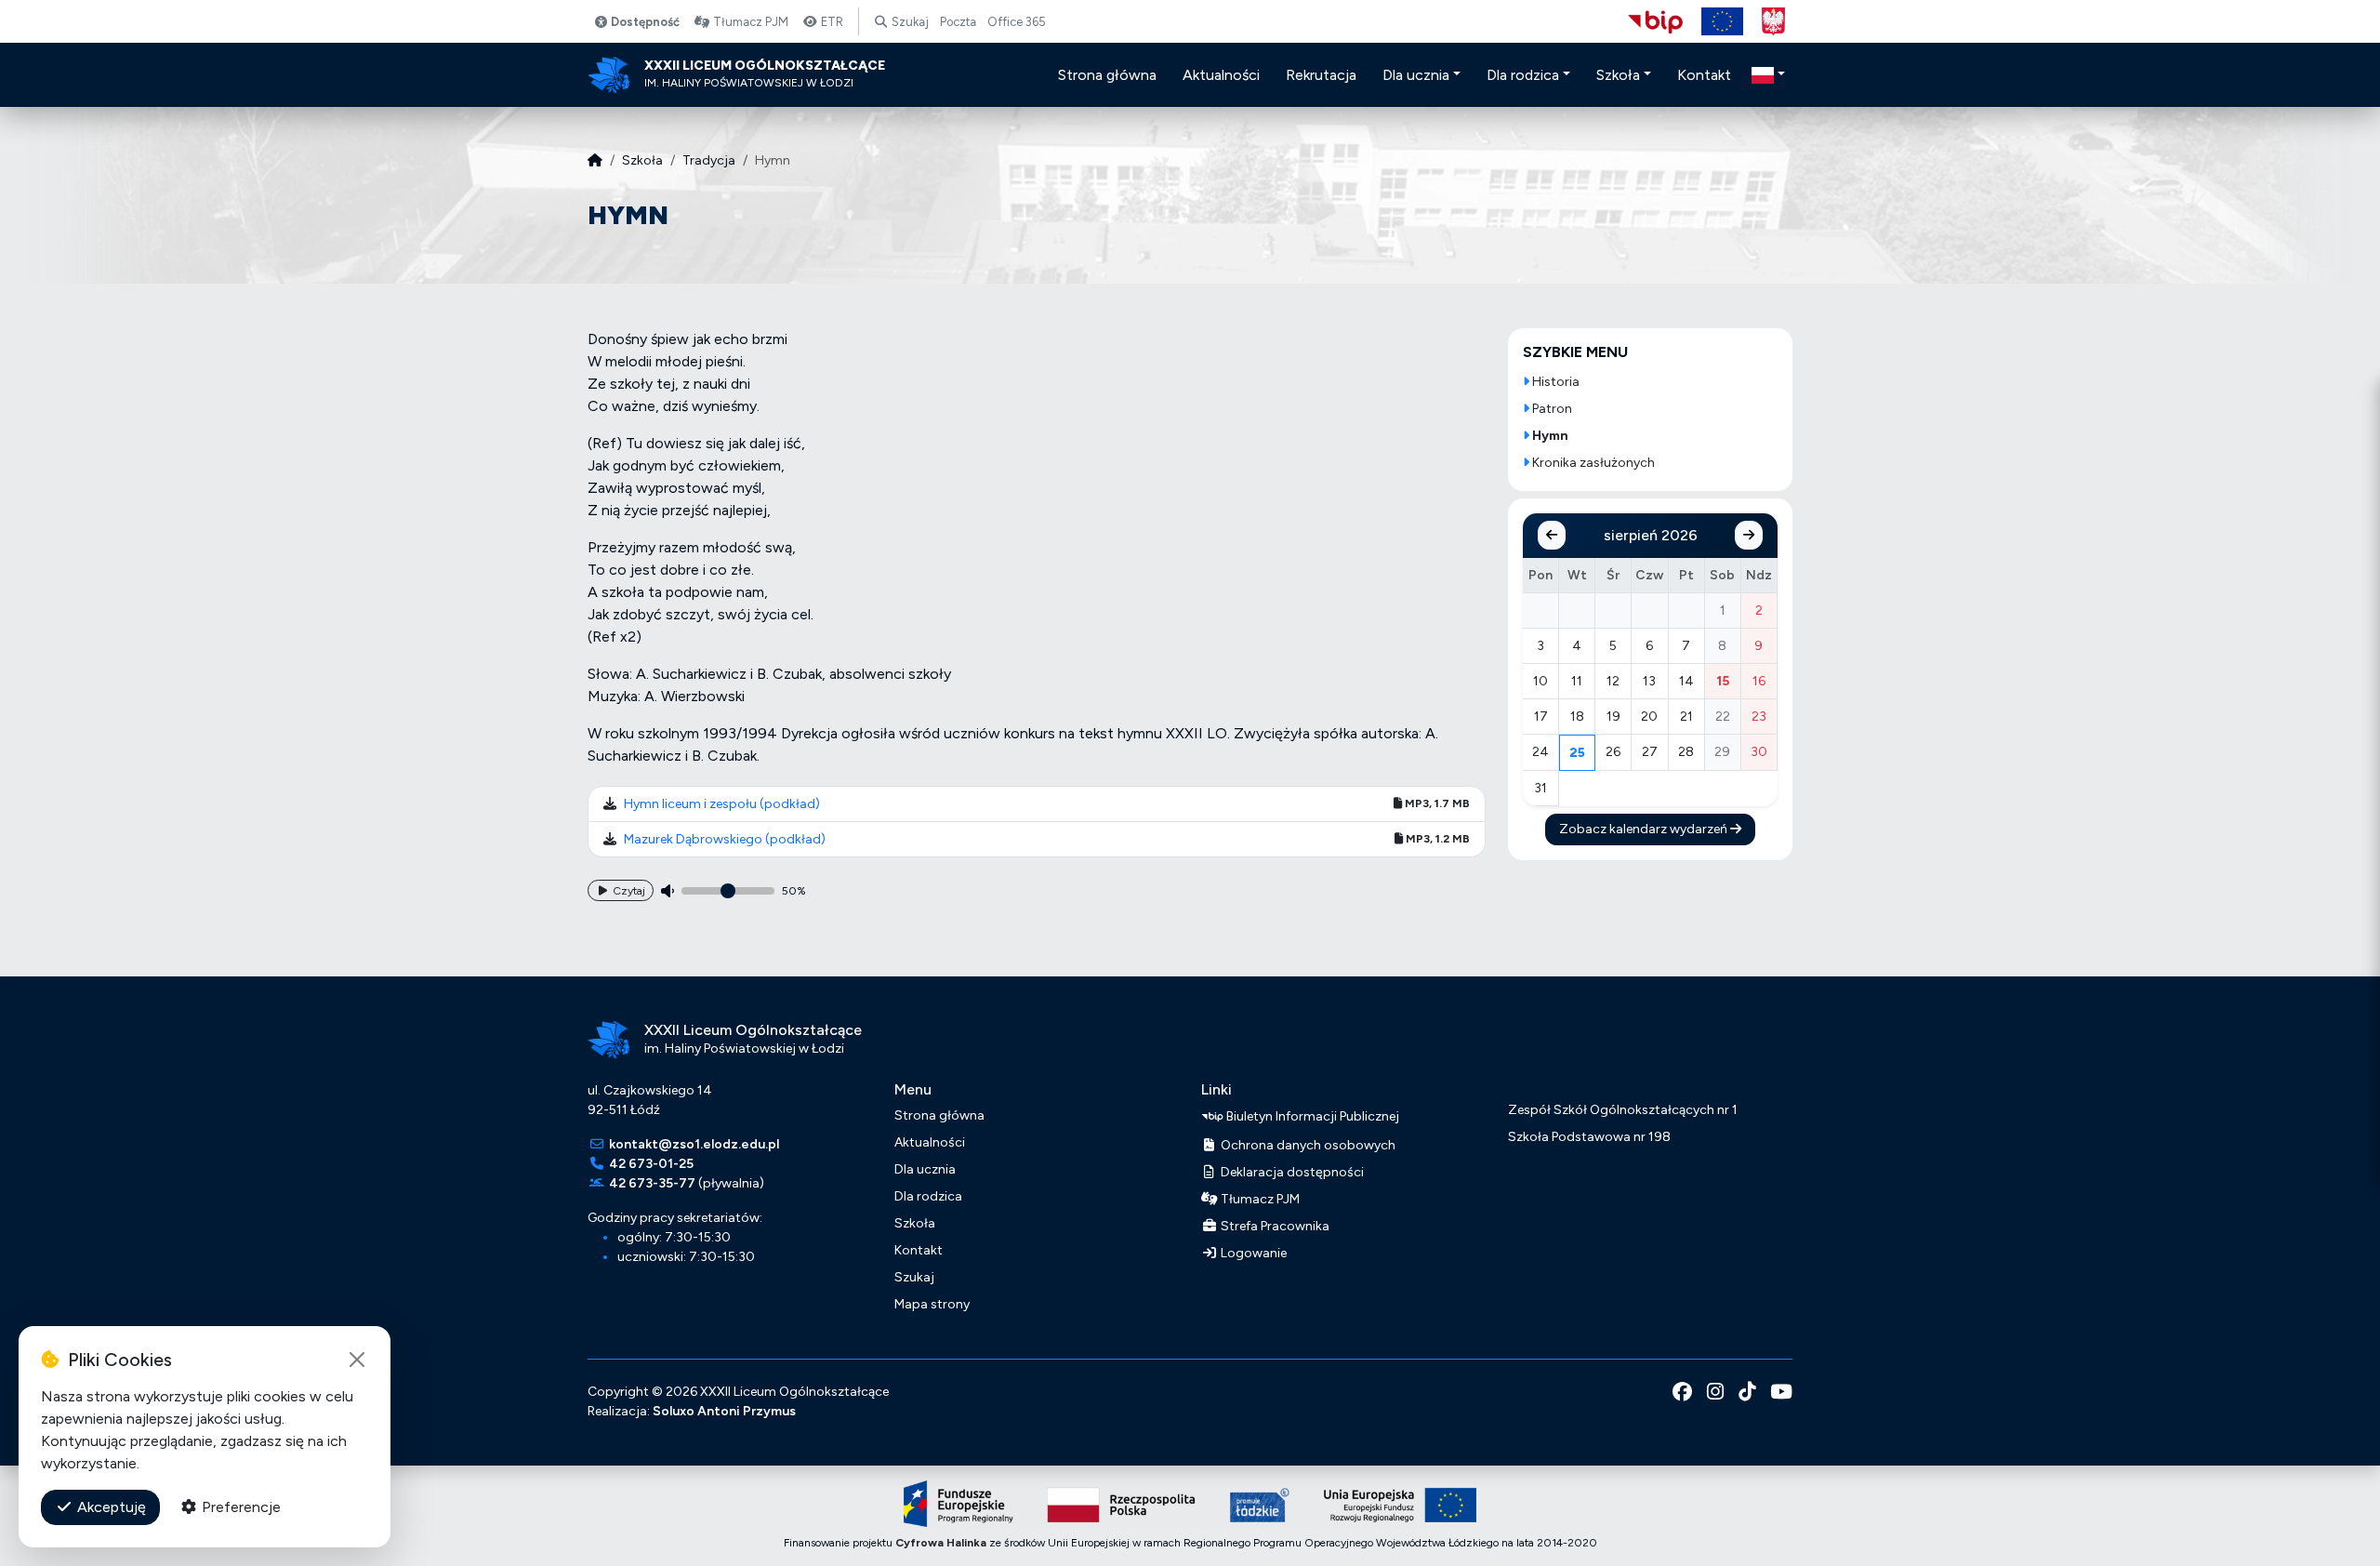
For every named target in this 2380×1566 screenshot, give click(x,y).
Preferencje (239, 1507)
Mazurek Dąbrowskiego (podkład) (725, 839)
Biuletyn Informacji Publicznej (1311, 1115)
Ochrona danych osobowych (1307, 1145)
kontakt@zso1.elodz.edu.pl (694, 1144)
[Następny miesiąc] (1749, 535)
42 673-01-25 (651, 1164)
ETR (831, 22)
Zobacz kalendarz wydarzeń (1645, 829)
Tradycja (709, 160)
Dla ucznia (925, 1169)
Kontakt (919, 1250)
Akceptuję (110, 1507)
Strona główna (939, 1115)
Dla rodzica (928, 1196)
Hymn (1549, 436)
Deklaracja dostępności (1291, 1172)
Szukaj (909, 22)
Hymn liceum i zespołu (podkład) (722, 804)
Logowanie (1252, 1253)
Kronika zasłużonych (1592, 463)
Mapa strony (932, 1304)
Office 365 (1017, 22)
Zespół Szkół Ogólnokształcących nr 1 (1623, 1110)
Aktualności (930, 1142)
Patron (1551, 409)
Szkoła (642, 160)
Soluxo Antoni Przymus (724, 1411)
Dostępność (644, 22)
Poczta (958, 22)
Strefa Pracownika (1274, 1226)
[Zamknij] (357, 1360)
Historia (1554, 382)
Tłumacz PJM (749, 22)
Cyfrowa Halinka (941, 1543)
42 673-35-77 (652, 1183)
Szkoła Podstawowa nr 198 (1589, 1137)
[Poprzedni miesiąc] (1552, 535)
